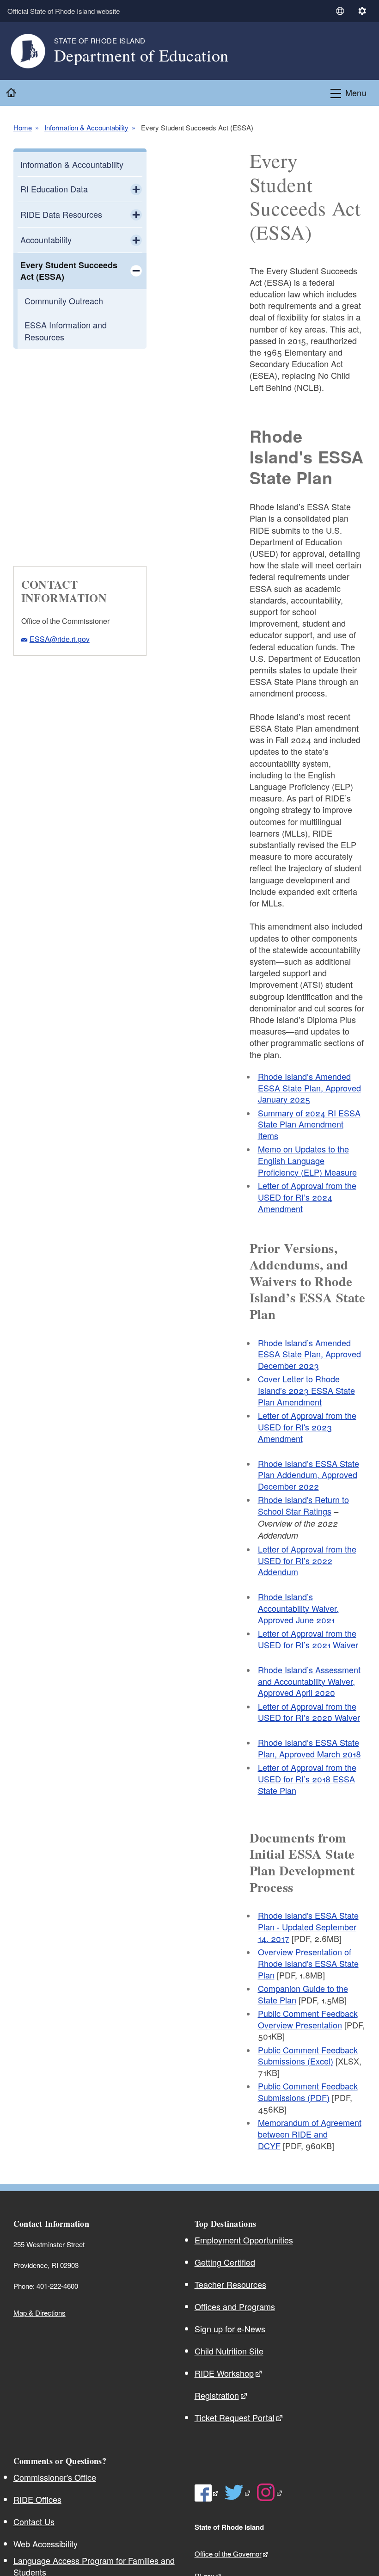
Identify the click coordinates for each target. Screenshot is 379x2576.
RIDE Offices (37, 2499)
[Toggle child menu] (136, 189)
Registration (217, 2395)
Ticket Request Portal (235, 2417)
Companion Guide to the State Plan (303, 1994)
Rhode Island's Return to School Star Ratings (303, 1505)
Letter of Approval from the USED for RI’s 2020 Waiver (309, 1712)
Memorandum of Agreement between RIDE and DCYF (310, 2134)
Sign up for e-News (230, 2329)
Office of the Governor (228, 2554)
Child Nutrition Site (229, 2351)
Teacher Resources (230, 2284)
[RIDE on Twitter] (238, 2492)
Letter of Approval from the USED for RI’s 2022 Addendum (307, 1560)
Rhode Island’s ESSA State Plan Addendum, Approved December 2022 (309, 1475)
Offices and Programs (235, 2306)
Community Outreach (64, 301)
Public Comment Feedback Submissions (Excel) (308, 2055)
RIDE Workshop (224, 2373)
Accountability (46, 240)
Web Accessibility (46, 2544)
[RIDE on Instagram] (270, 2492)
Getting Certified (225, 2262)
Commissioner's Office (55, 2477)
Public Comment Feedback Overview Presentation (308, 2019)
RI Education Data (54, 189)
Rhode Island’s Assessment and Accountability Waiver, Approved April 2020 (309, 1681)
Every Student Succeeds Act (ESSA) (69, 271)
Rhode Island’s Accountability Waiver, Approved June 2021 (298, 1608)
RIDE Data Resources (61, 214)
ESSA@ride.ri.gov (60, 639)
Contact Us (34, 2521)
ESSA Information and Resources (66, 330)
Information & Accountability (86, 128)
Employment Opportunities (244, 2240)
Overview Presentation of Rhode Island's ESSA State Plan (308, 1963)
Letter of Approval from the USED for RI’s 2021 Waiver (308, 1639)
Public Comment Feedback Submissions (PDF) (308, 2092)
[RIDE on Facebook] (207, 2493)
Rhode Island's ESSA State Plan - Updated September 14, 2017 (308, 1927)
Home (23, 128)
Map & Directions (40, 2313)
